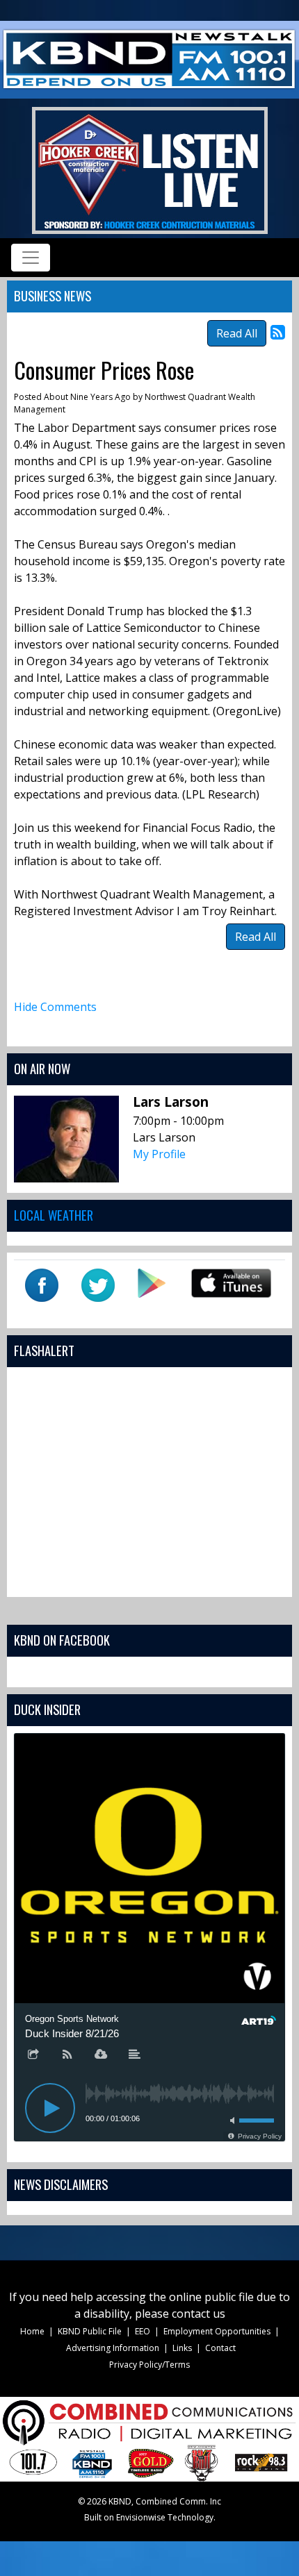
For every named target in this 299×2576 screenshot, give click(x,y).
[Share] (33, 2055)
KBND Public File (90, 2331)
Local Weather (54, 1215)
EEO (143, 2331)
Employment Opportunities (217, 2331)
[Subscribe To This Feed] (278, 332)
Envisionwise (141, 2517)
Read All (237, 333)
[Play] (50, 2108)
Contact (220, 2348)
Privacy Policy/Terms (149, 2365)
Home (32, 2331)
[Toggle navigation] (31, 258)
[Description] (135, 2055)
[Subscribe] (67, 2055)
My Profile (159, 1154)
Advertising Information (113, 2348)
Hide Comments (55, 1007)
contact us (199, 2314)
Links (182, 2348)
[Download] (101, 2055)
